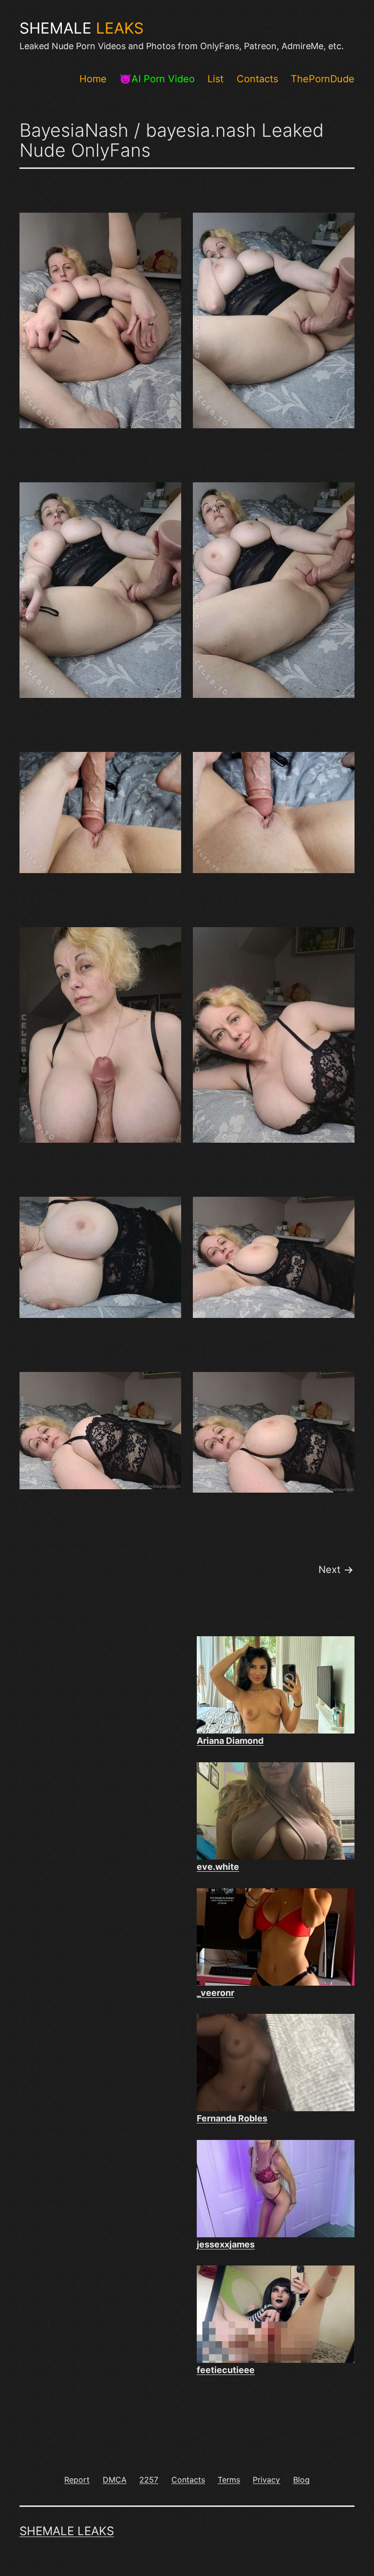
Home (93, 79)
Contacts (257, 79)
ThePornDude (323, 79)
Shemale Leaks (67, 2531)
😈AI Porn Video (157, 79)
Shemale (82, 28)
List (215, 79)
